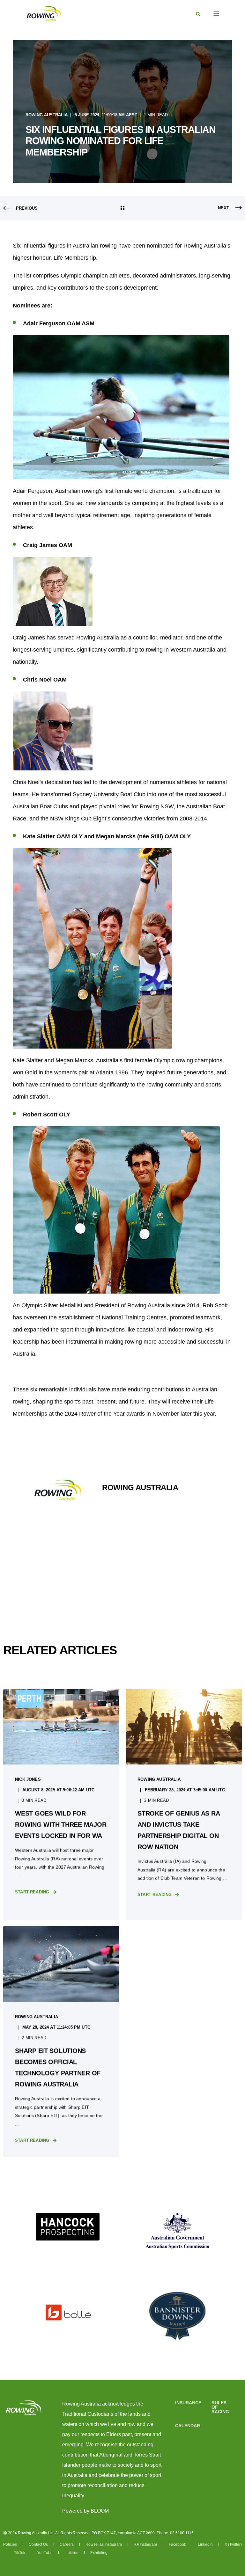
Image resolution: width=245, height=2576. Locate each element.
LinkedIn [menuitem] (206, 2544)
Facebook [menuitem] (178, 2544)
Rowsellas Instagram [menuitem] (104, 2544)
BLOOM (100, 2511)
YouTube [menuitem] (45, 2553)
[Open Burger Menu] (216, 14)
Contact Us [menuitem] (39, 2544)
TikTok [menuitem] (20, 2553)
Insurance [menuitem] (188, 2403)
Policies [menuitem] (11, 2544)
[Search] (198, 14)
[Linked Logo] (68, 2227)
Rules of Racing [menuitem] (220, 2407)
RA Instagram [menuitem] (146, 2544)
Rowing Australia (47, 115)
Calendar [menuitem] (188, 2426)
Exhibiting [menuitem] (99, 2553)
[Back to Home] (44, 13)
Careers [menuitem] (67, 2544)
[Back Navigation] (122, 208)
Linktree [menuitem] (72, 2553)
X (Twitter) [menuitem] (233, 2544)
